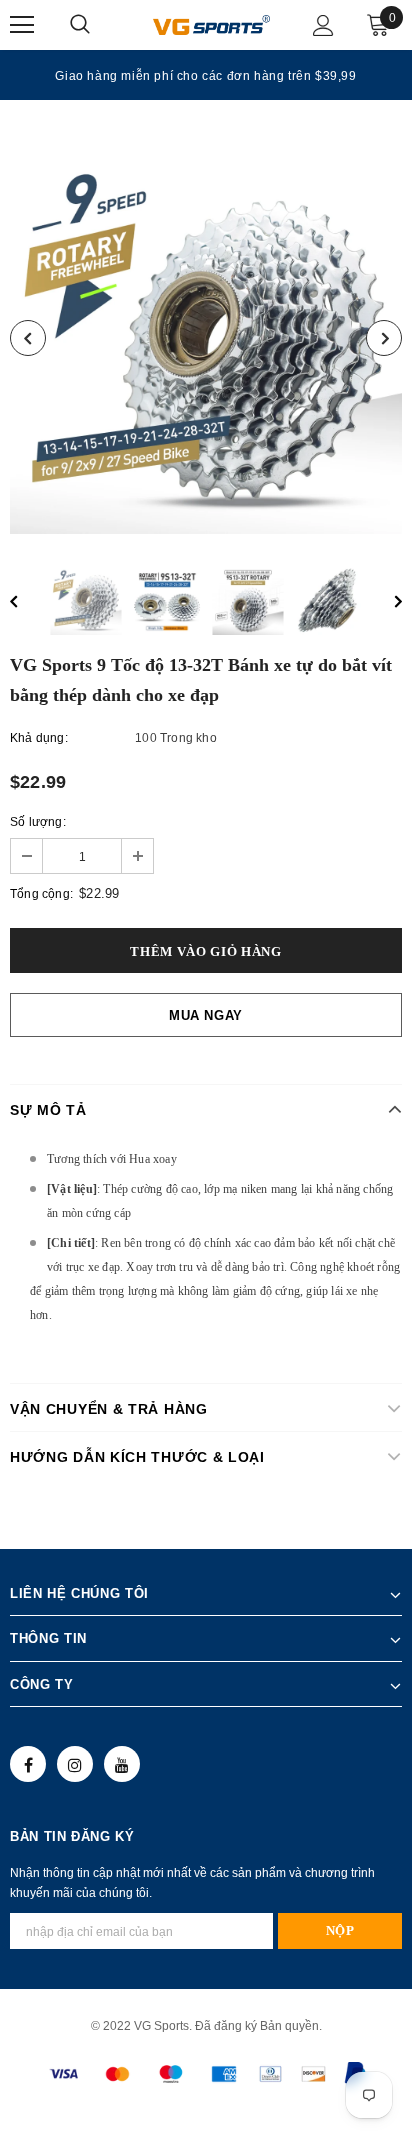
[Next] (384, 338)
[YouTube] (122, 1764)
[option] (206, 75)
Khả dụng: (39, 738)
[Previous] (28, 338)
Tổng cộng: (41, 894)
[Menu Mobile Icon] (22, 25)
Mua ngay (206, 1015)
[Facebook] (28, 1764)
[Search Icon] (100, 25)
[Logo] (211, 24)
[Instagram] (75, 1764)
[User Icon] (323, 25)
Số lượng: (38, 822)
